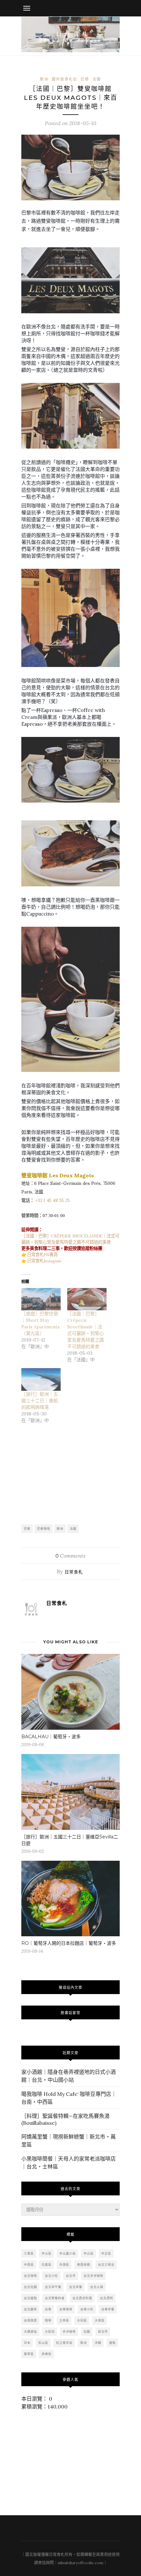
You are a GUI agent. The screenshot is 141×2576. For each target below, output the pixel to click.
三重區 (29, 2253)
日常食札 (74, 1572)
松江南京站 (64, 2343)
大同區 (82, 2320)
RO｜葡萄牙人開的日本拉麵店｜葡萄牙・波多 (69, 1943)
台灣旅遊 (30, 2320)
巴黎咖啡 (44, 1529)
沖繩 (98, 2343)
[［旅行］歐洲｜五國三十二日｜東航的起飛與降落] (41, 1379)
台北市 (71, 2276)
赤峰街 (47, 2354)
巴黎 (85, 79)
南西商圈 (84, 2265)
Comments (70, 1556)
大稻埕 (50, 2332)
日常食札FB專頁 (42, 1255)
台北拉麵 (30, 2287)
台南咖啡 (66, 2309)
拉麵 (87, 2332)
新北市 (103, 2332)
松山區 (43, 2343)
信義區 (47, 2265)
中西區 (29, 2265)
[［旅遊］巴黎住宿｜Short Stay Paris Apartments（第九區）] (41, 1299)
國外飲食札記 (65, 79)
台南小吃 (87, 2309)
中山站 (89, 2253)
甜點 (112, 2343)
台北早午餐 (53, 2287)
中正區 (106, 2253)
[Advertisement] (70, 1475)
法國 (97, 79)
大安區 (100, 2320)
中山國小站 (68, 2253)
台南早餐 (108, 2309)
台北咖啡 (30, 2276)
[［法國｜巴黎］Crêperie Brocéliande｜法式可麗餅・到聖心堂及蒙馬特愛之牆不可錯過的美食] (87, 1299)
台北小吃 (51, 2276)
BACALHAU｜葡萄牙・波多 (51, 1737)
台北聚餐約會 (55, 2298)
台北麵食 (30, 2309)
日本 (27, 2343)
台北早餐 (76, 2287)
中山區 (47, 2253)
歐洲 (44, 79)
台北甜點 (30, 2298)
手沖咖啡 (69, 2332)
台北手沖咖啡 (93, 2276)
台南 (48, 2309)
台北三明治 (106, 2265)
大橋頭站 (30, 2332)
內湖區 (64, 2265)
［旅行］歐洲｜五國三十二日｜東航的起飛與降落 (40, 1401)
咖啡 (48, 2320)
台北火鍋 (97, 2287)
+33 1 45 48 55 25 (53, 1200)
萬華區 (29, 2354)
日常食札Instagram (44, 1261)
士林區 (64, 2320)
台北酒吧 (107, 2298)
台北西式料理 (82, 2298)
